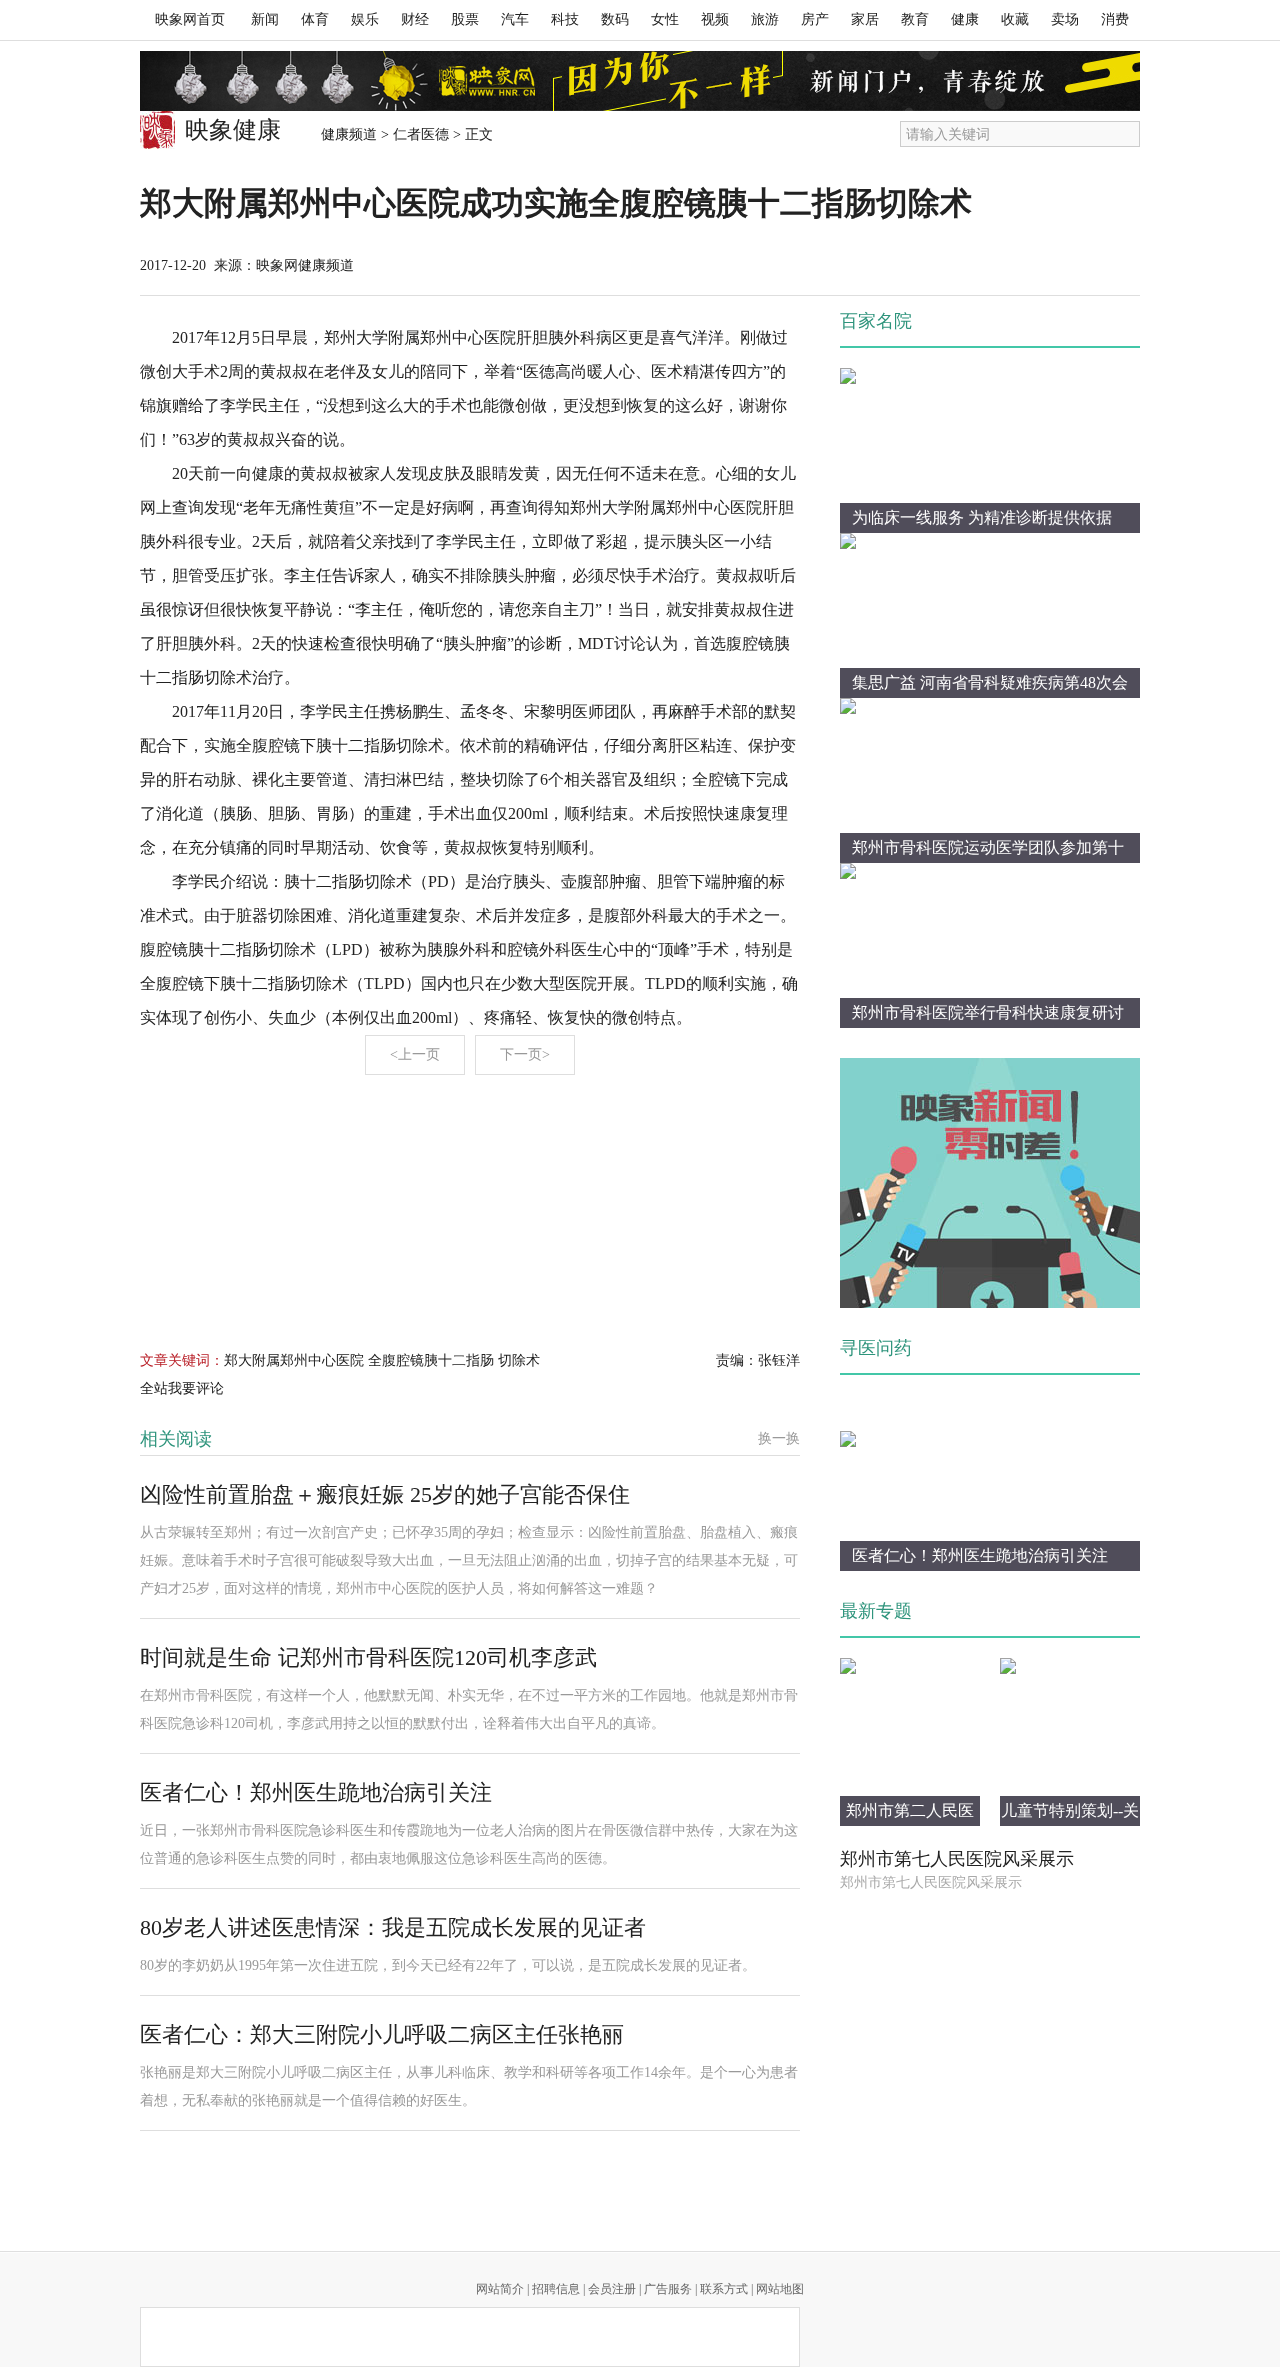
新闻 (265, 19)
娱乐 (365, 19)
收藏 (1015, 19)
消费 (1115, 19)
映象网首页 (190, 19)
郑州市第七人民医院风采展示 (957, 1859)
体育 (315, 19)
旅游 (765, 19)
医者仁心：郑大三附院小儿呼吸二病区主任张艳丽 (382, 2034)
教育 (915, 19)
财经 (415, 19)
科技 (565, 19)
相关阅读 (176, 1439)
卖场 (1065, 19)
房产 (815, 19)
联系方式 (724, 2289)
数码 (615, 19)
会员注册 (612, 2289)
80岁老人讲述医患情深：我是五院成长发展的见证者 (393, 1927)
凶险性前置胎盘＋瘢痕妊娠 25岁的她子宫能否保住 (385, 1494)
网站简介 (500, 2289)
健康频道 (349, 134)
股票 (465, 19)
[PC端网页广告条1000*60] (640, 81)
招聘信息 (556, 2289)
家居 (865, 19)
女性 (665, 19)
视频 (715, 19)
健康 (965, 19)
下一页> (525, 1054)
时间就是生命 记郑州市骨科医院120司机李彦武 (368, 1657)
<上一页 (415, 1054)
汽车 (515, 19)
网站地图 (780, 2289)
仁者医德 (421, 134)
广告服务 (668, 2289)
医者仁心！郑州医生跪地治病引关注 (316, 1792)
